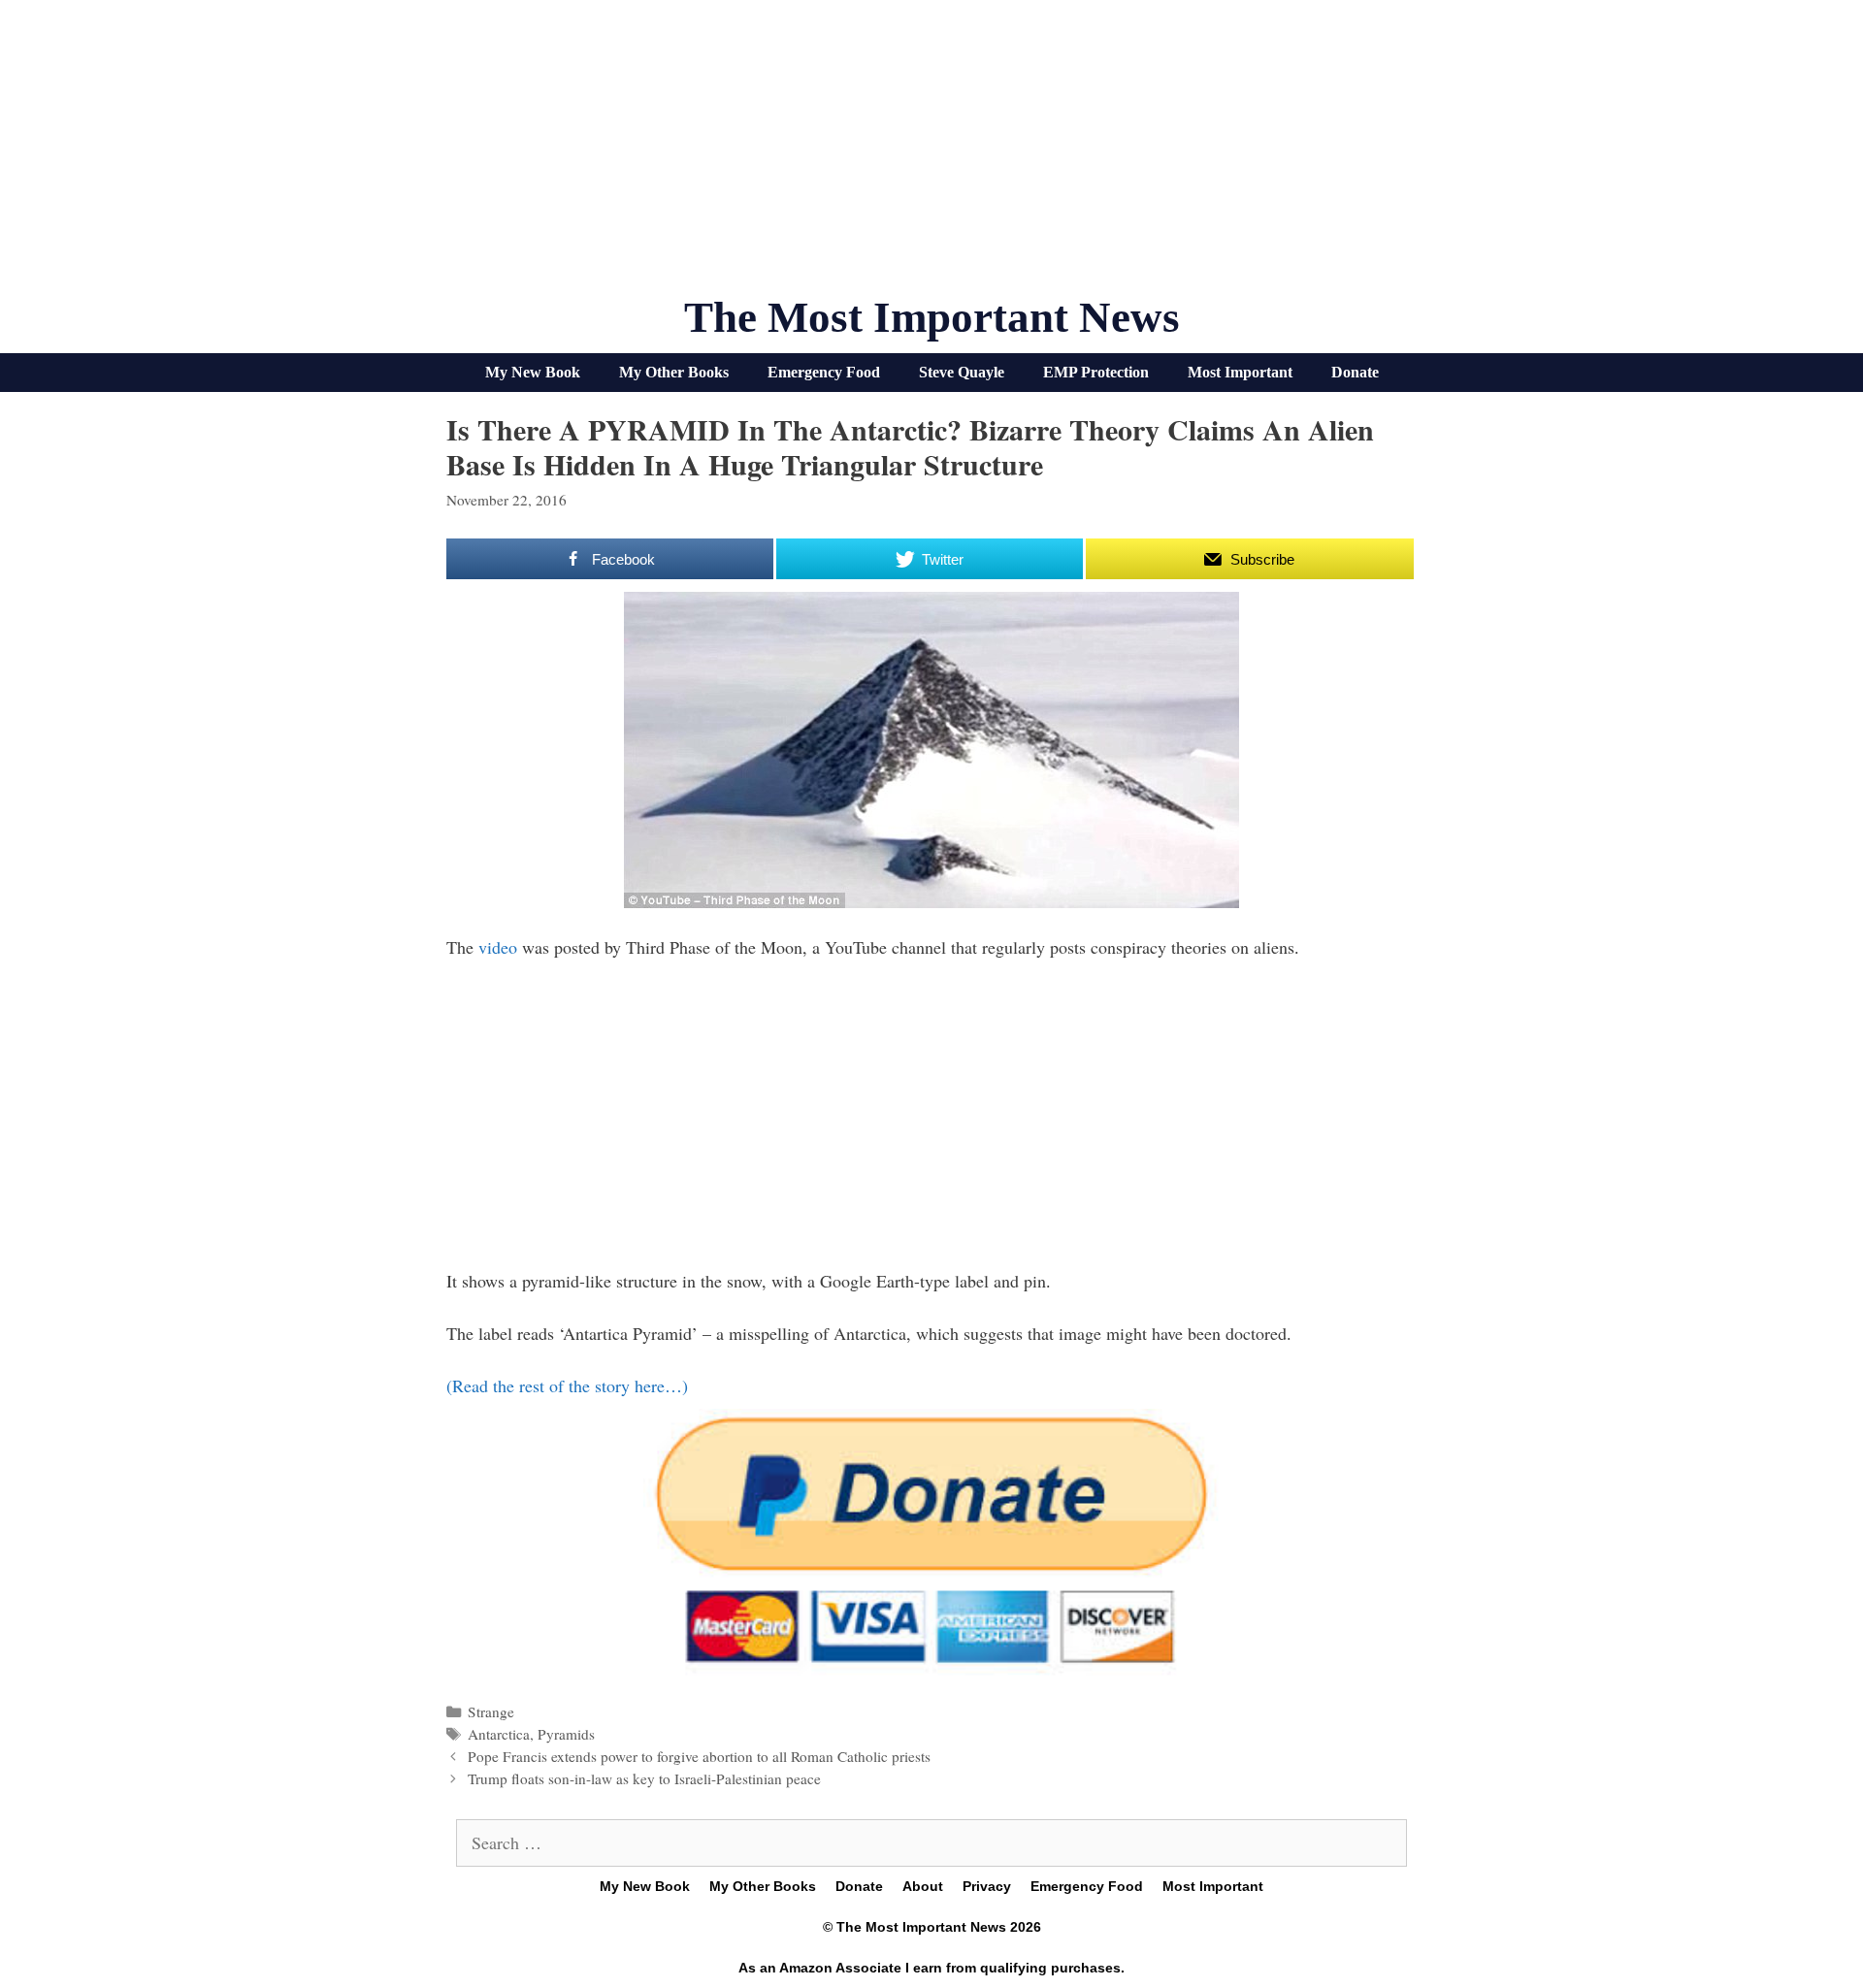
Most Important (1240, 372)
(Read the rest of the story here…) (567, 1385)
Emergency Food (824, 372)
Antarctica (499, 1734)
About (923, 1886)
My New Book (533, 372)
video (500, 947)
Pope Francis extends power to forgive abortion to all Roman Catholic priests (699, 1756)
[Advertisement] (931, 155)
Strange (491, 1711)
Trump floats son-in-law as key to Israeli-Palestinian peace (644, 1778)
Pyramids (566, 1734)
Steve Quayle (962, 372)
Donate (1355, 372)
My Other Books (674, 372)
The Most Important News (932, 317)
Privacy (987, 1886)
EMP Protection (1096, 372)
